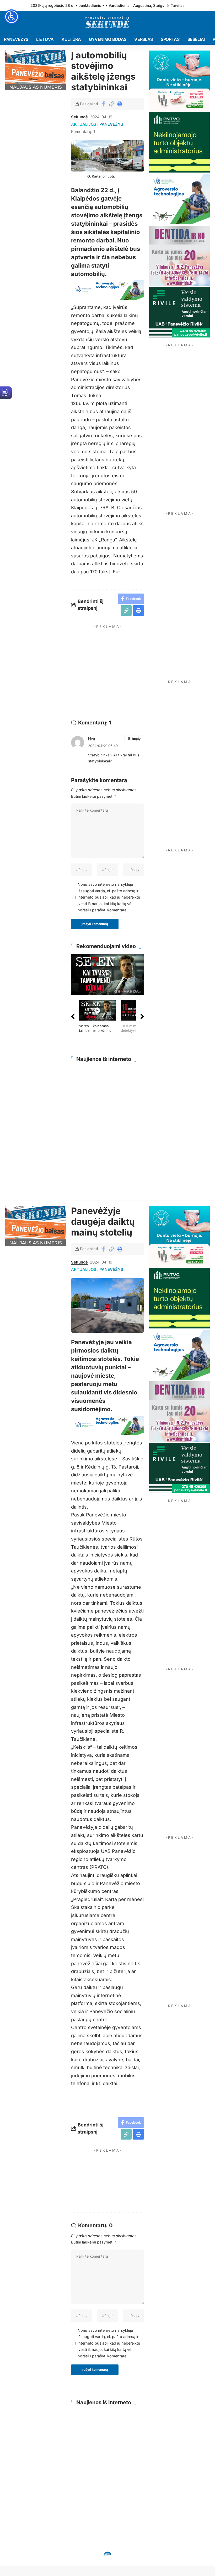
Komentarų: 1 (83, 132)
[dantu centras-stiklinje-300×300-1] (179, 80)
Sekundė (79, 117)
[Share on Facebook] (103, 104)
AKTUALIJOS (84, 124)
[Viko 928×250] (107, 289)
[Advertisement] (123, 668)
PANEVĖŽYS (111, 124)
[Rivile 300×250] (179, 312)
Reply (136, 739)
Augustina (142, 5)
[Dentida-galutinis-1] (179, 255)
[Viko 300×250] (179, 199)
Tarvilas (178, 5)
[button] (111, 104)
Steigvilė (161, 5)
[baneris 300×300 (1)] (179, 142)
